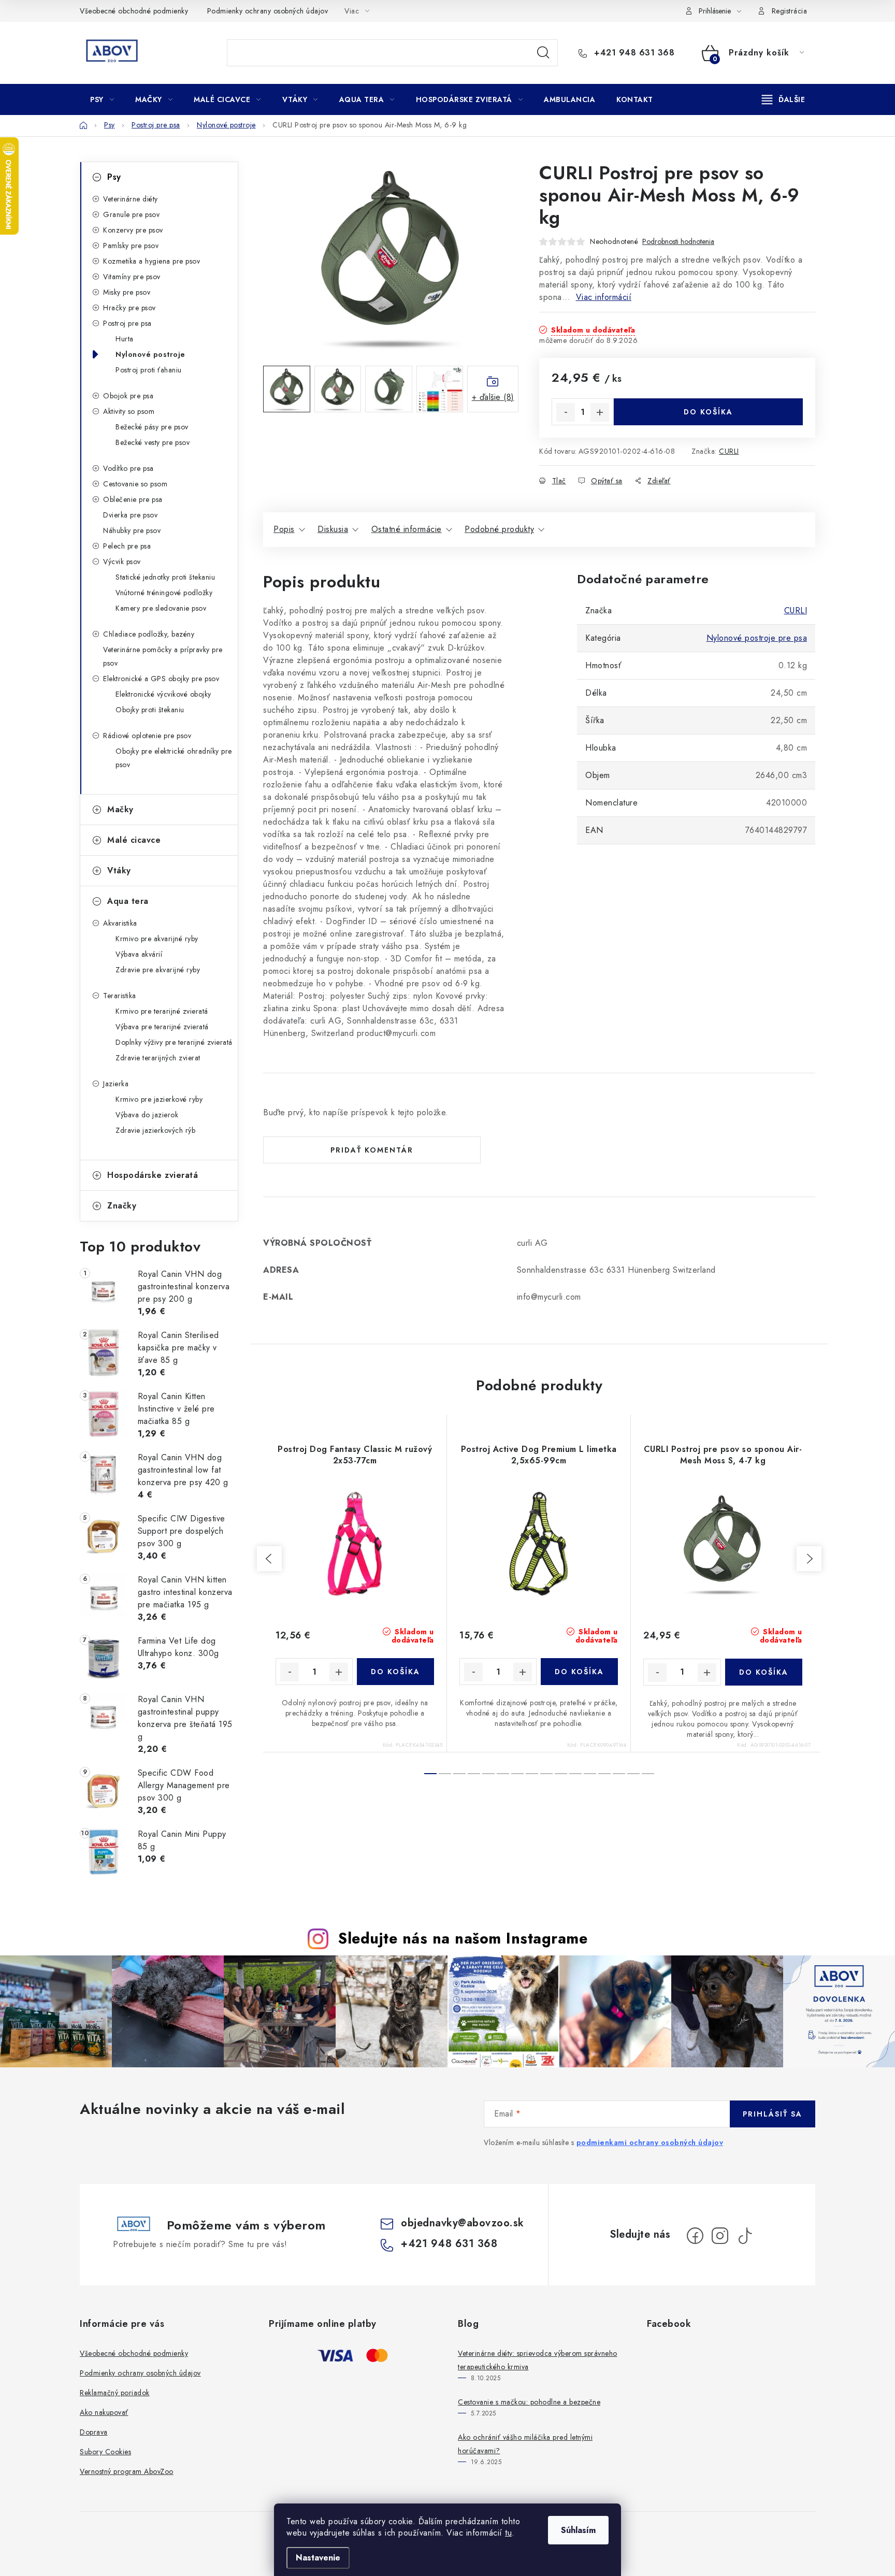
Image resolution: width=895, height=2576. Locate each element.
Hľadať (543, 53)
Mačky (120, 809)
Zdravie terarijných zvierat (158, 1058)
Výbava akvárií (139, 954)
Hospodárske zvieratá (153, 1175)
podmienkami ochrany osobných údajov (650, 2142)
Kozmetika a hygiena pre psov (151, 261)
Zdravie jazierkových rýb (155, 1130)
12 (604, 1774)
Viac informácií (604, 297)
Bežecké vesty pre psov (153, 442)
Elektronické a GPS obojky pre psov (161, 679)
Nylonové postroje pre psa (757, 638)
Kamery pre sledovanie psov (161, 608)
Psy (114, 177)
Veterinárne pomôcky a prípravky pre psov (163, 656)
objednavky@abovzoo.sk (463, 2223)
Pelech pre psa (127, 546)
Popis (284, 529)
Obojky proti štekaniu (150, 710)
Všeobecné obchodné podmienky (134, 11)
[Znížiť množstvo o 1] (566, 412)
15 (648, 1774)
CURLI (729, 451)
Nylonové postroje (150, 354)
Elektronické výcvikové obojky (163, 694)
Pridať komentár (372, 1150)
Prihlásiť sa (773, 2114)
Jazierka (116, 1084)
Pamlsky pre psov (131, 246)
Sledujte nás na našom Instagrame (463, 1938)
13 (619, 1774)
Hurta (125, 339)
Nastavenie (318, 2558)
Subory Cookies (105, 2452)
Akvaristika (120, 923)
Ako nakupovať (104, 2412)
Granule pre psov (131, 214)
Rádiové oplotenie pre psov (147, 736)
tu (508, 2533)
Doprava (94, 2432)
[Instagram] (720, 2236)
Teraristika (120, 996)
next (809, 1559)
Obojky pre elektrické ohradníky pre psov (174, 758)
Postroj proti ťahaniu (149, 370)
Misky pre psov (127, 292)
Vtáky (119, 870)
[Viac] (784, 99)
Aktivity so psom (129, 411)
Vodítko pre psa (128, 468)
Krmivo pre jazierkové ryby (159, 1099)
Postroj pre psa (127, 323)
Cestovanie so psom (135, 484)
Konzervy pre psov (133, 230)
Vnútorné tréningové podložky (164, 593)
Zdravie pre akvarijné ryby (158, 970)
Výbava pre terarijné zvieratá (162, 1027)
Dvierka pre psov (130, 515)
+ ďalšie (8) (493, 397)
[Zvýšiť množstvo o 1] (600, 412)
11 (590, 1774)
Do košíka (708, 412)
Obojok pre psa (128, 396)
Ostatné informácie (407, 529)
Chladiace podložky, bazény (149, 634)
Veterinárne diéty (131, 199)
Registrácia (790, 11)
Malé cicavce (134, 840)
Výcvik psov (122, 562)
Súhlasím (578, 2530)
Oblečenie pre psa (133, 499)
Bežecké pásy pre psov (152, 427)
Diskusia (333, 529)
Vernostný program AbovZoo (127, 2471)
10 (575, 1774)
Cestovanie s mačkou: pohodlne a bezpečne (529, 2402)
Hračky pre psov (129, 308)
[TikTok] (745, 2236)
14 (633, 1774)
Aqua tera (128, 901)
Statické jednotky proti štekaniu (165, 577)
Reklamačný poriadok (115, 2393)
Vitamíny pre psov (132, 277)
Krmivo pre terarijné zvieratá (162, 1011)
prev (269, 1559)
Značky (122, 1206)
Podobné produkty (499, 529)
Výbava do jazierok (147, 1115)
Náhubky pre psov (132, 530)
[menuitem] (102, 99)
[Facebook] (695, 2236)
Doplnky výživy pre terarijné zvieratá (174, 1042)
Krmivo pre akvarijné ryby (157, 939)
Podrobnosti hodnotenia (678, 242)
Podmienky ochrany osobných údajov (268, 11)
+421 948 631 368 (633, 53)
